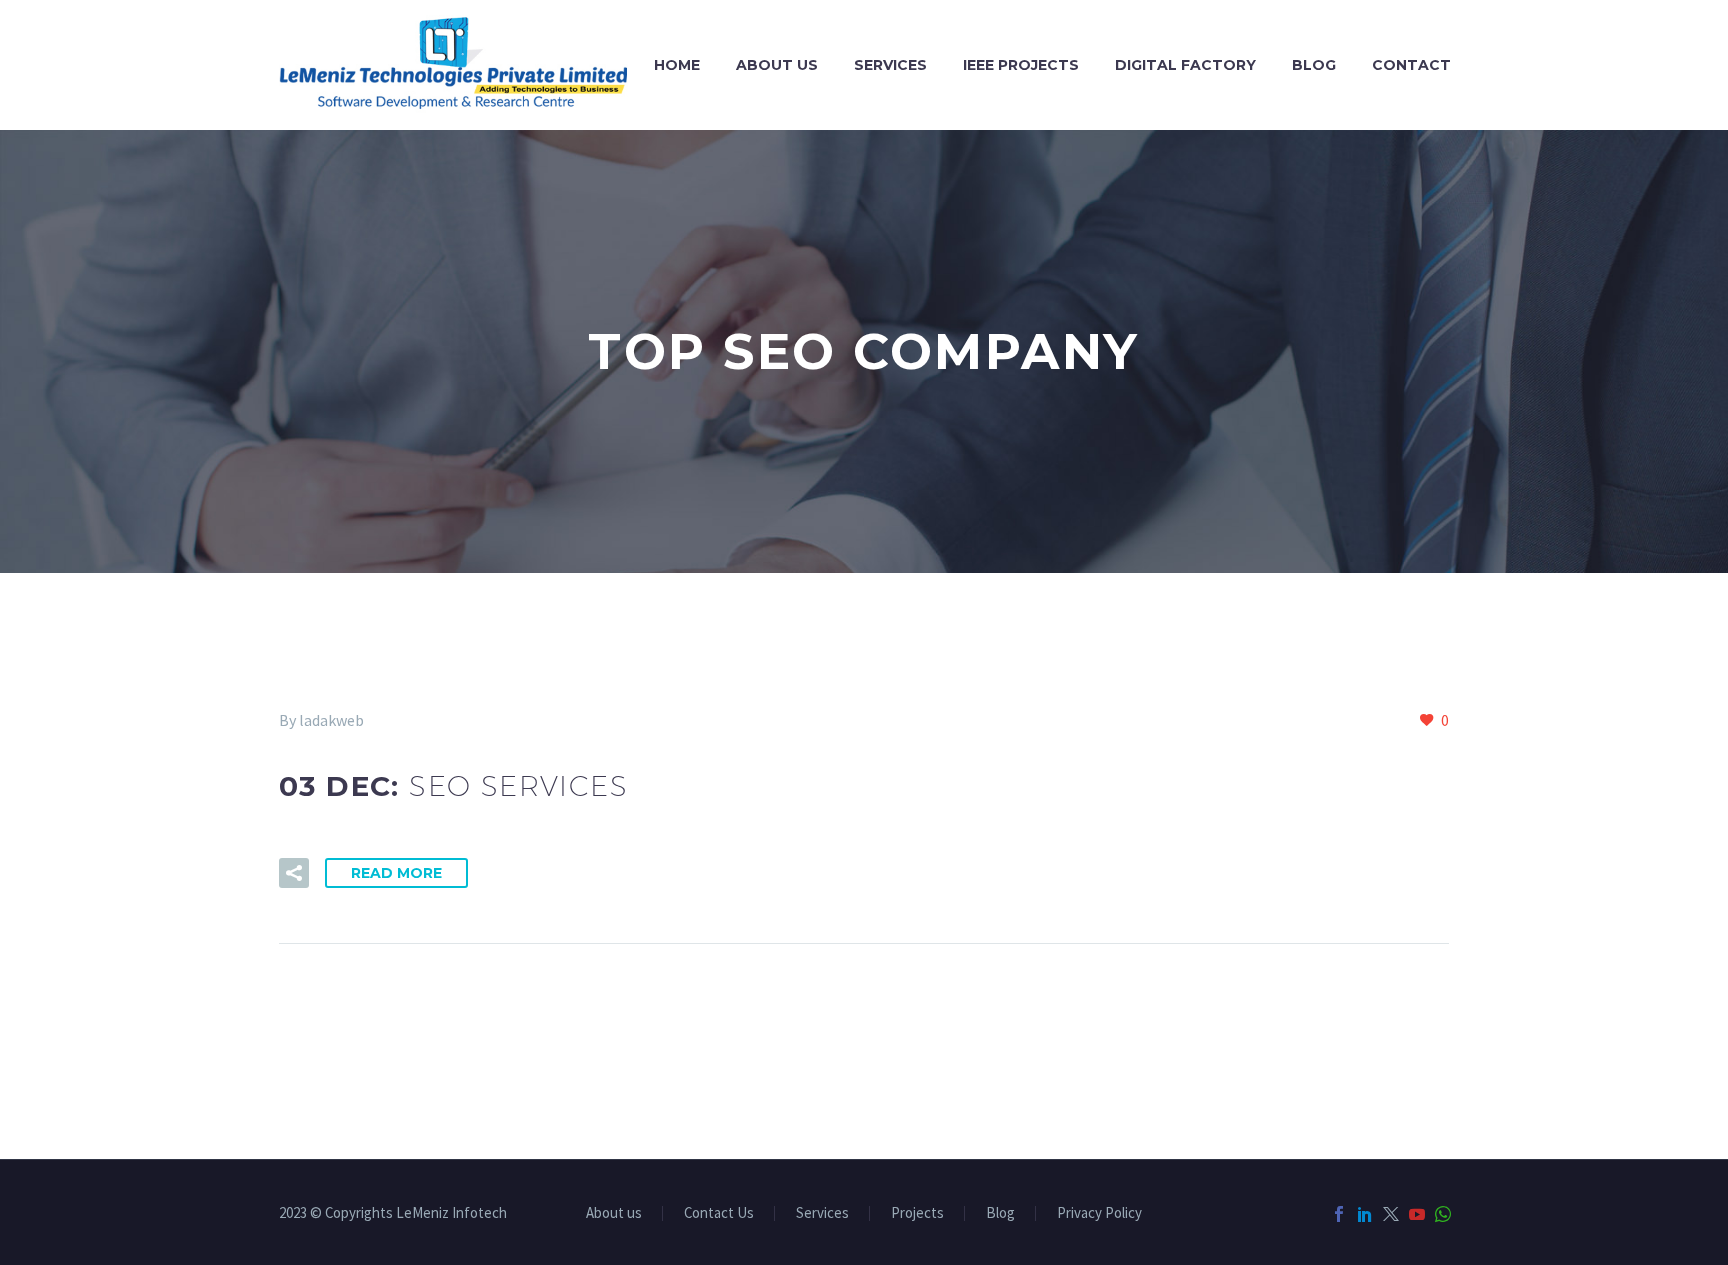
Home (677, 65)
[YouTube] (1417, 1214)
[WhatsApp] (1443, 1214)
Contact (1411, 65)
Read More (396, 873)
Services (890, 65)
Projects (917, 1213)
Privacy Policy (1099, 1213)
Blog (1314, 65)
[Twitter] (1391, 1214)
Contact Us (719, 1213)
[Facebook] (1339, 1214)
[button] (294, 873)
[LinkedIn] (1365, 1214)
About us (777, 65)
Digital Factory (1185, 65)
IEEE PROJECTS (1021, 65)
